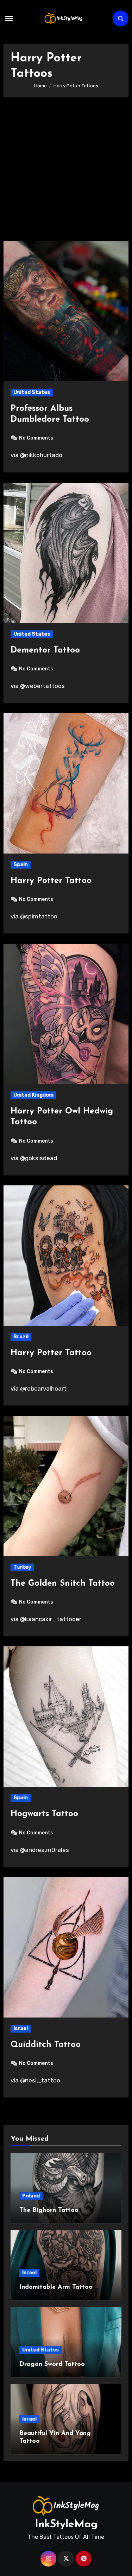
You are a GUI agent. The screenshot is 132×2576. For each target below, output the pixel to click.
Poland (31, 2196)
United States (32, 392)
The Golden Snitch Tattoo (63, 1584)
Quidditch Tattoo (46, 2045)
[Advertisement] (66, 172)
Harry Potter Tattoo (51, 881)
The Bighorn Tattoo (49, 2210)
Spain (21, 865)
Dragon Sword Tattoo (52, 2364)
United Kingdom (33, 1095)
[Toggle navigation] (9, 19)
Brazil (21, 1337)
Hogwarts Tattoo (44, 1814)
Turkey (22, 1567)
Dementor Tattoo (45, 650)
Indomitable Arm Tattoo (56, 2287)
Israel (21, 2029)
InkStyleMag (66, 2525)
